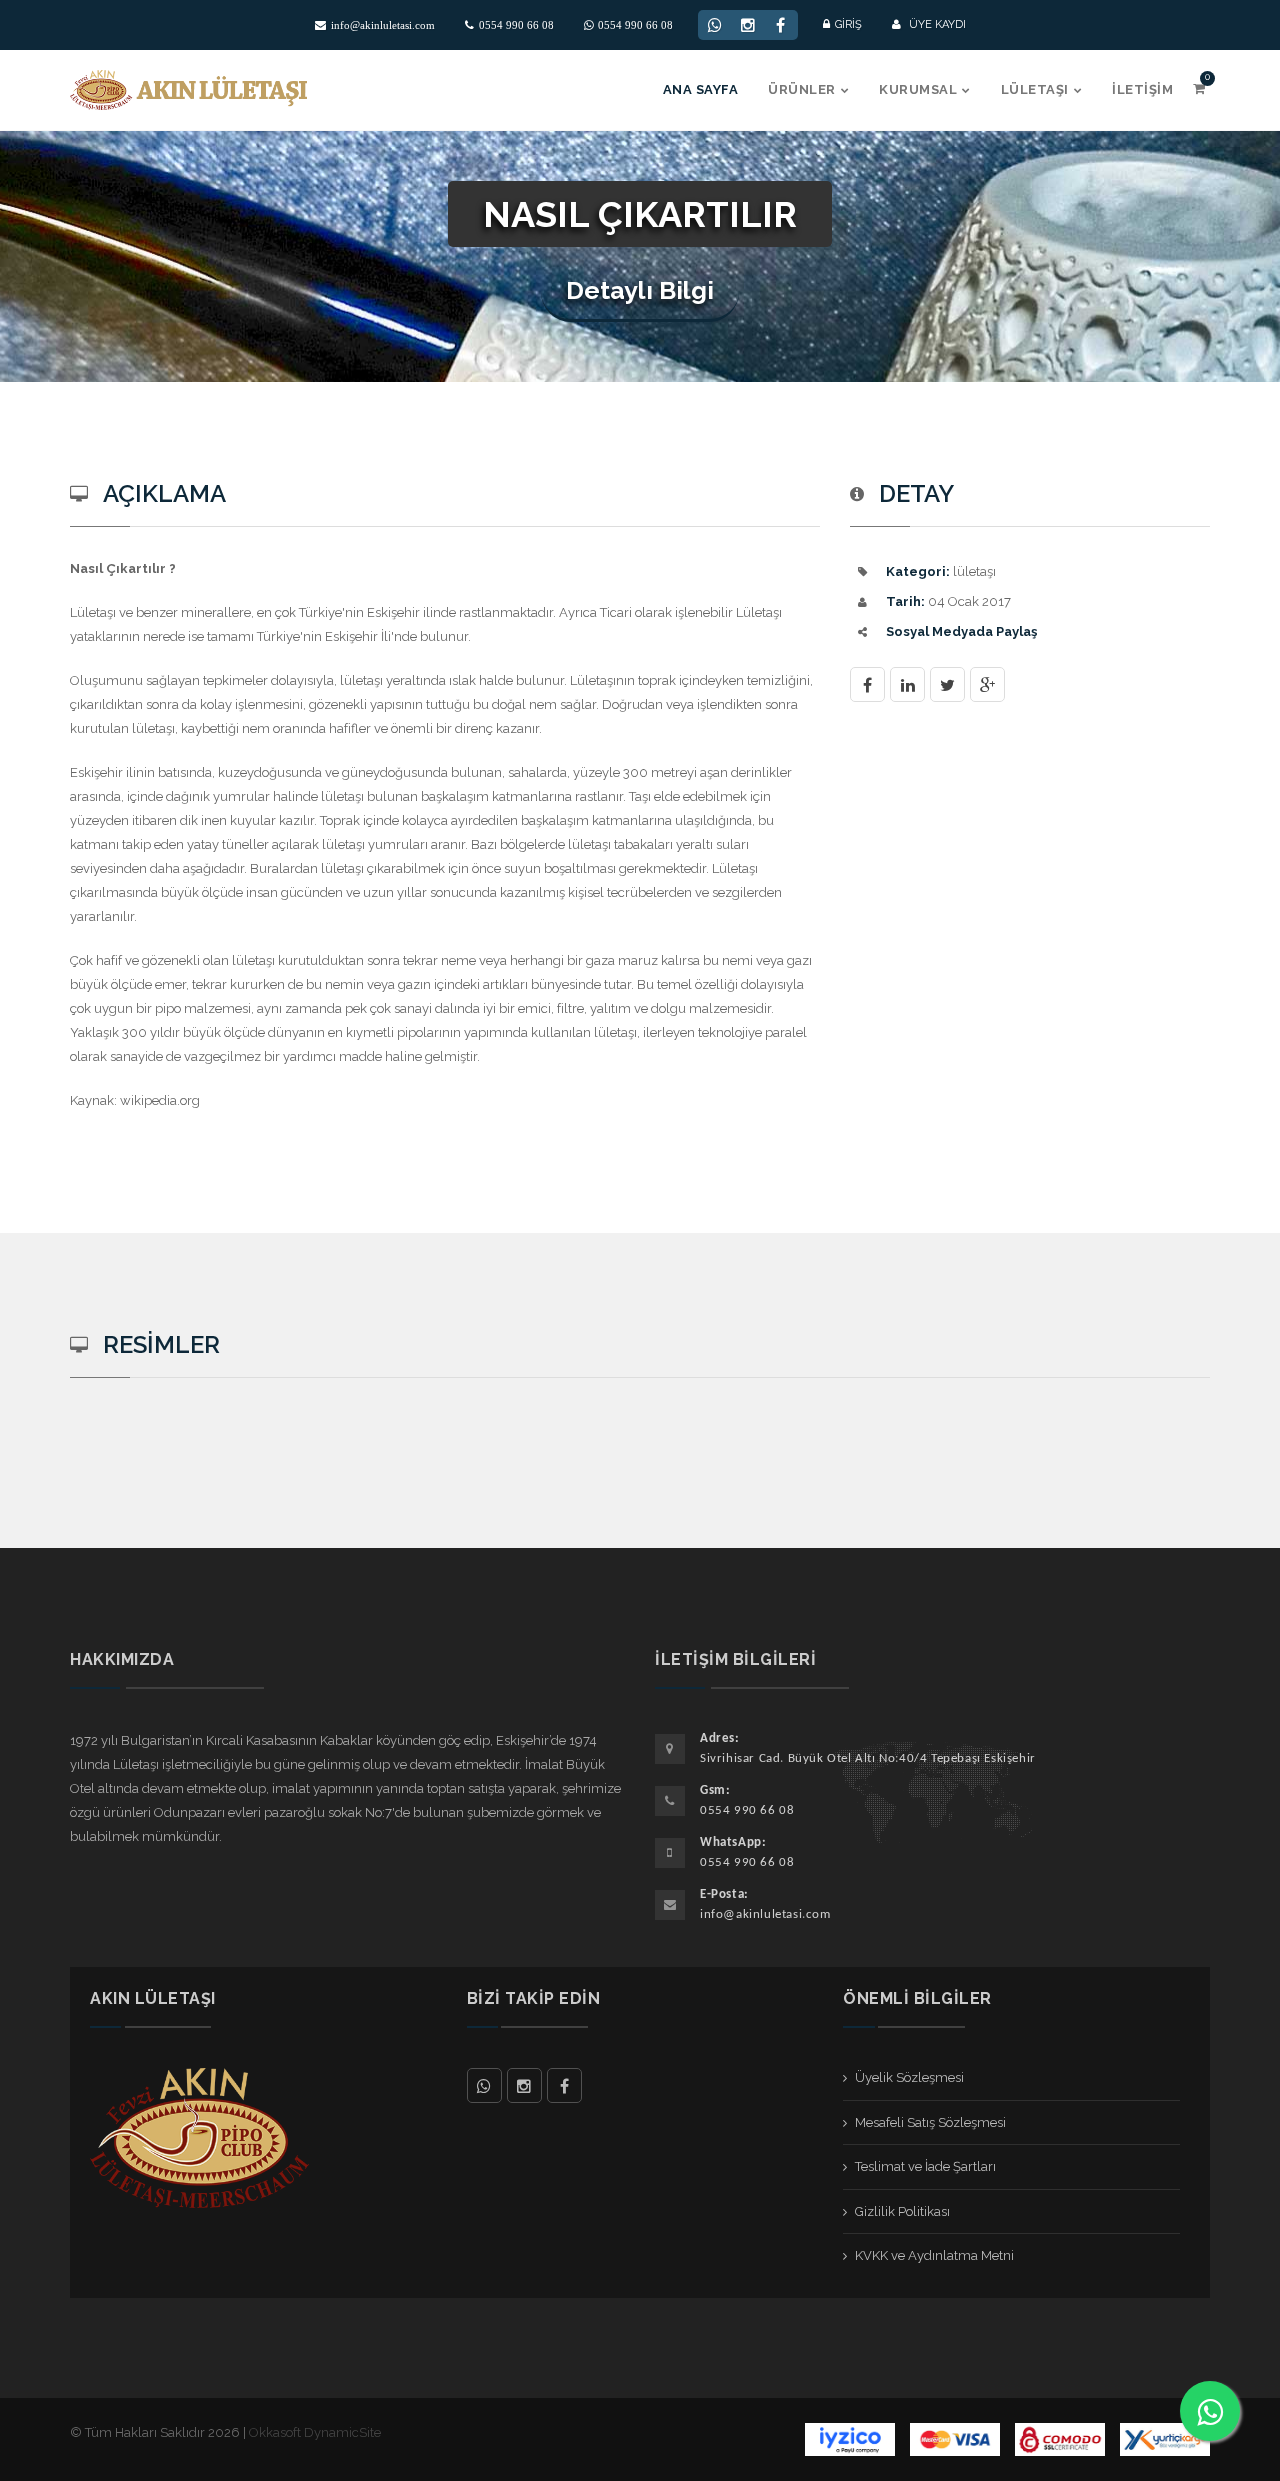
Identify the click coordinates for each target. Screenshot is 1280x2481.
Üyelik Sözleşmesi (909, 2077)
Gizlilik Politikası (902, 2211)
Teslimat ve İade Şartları (925, 2166)
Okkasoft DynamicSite (315, 2432)
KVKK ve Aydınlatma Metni (934, 2255)
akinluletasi (524, 2085)
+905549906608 (484, 2085)
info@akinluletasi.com (383, 25)
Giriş (848, 24)
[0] (1199, 88)
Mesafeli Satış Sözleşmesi (930, 2122)
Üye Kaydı (936, 24)
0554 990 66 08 (516, 25)
